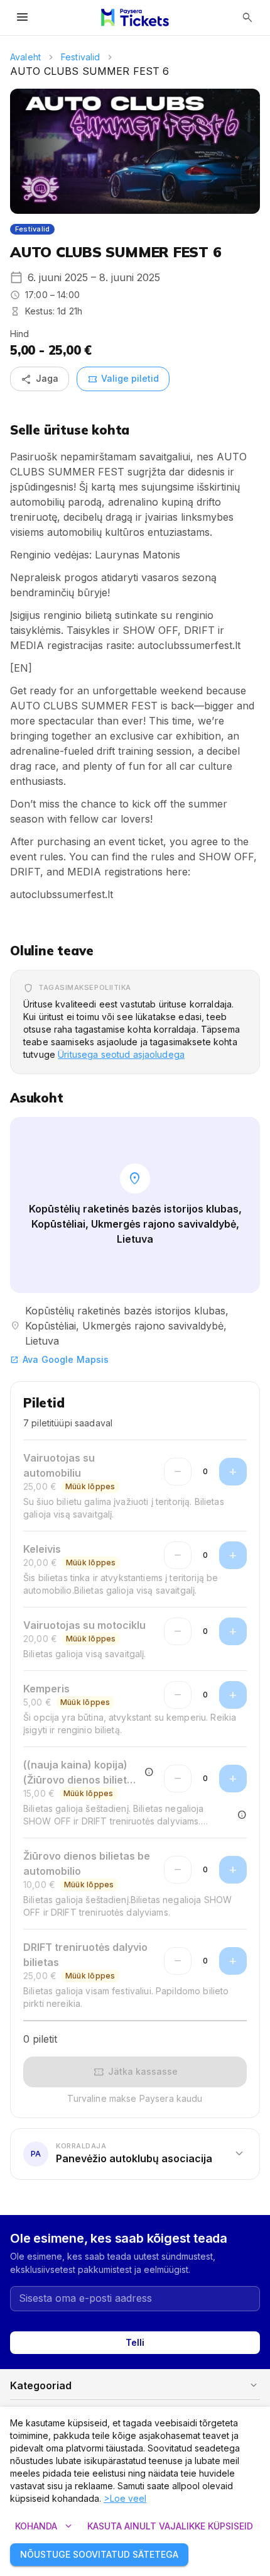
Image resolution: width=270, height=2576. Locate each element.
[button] (135, 2154)
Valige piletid (123, 379)
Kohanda (45, 2526)
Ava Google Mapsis (59, 1359)
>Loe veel (125, 2498)
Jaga (40, 379)
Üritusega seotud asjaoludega (121, 1054)
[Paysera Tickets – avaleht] (135, 18)
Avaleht (25, 57)
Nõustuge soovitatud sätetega (99, 2554)
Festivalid (80, 57)
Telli (135, 2342)
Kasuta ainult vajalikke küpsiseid (170, 2526)
